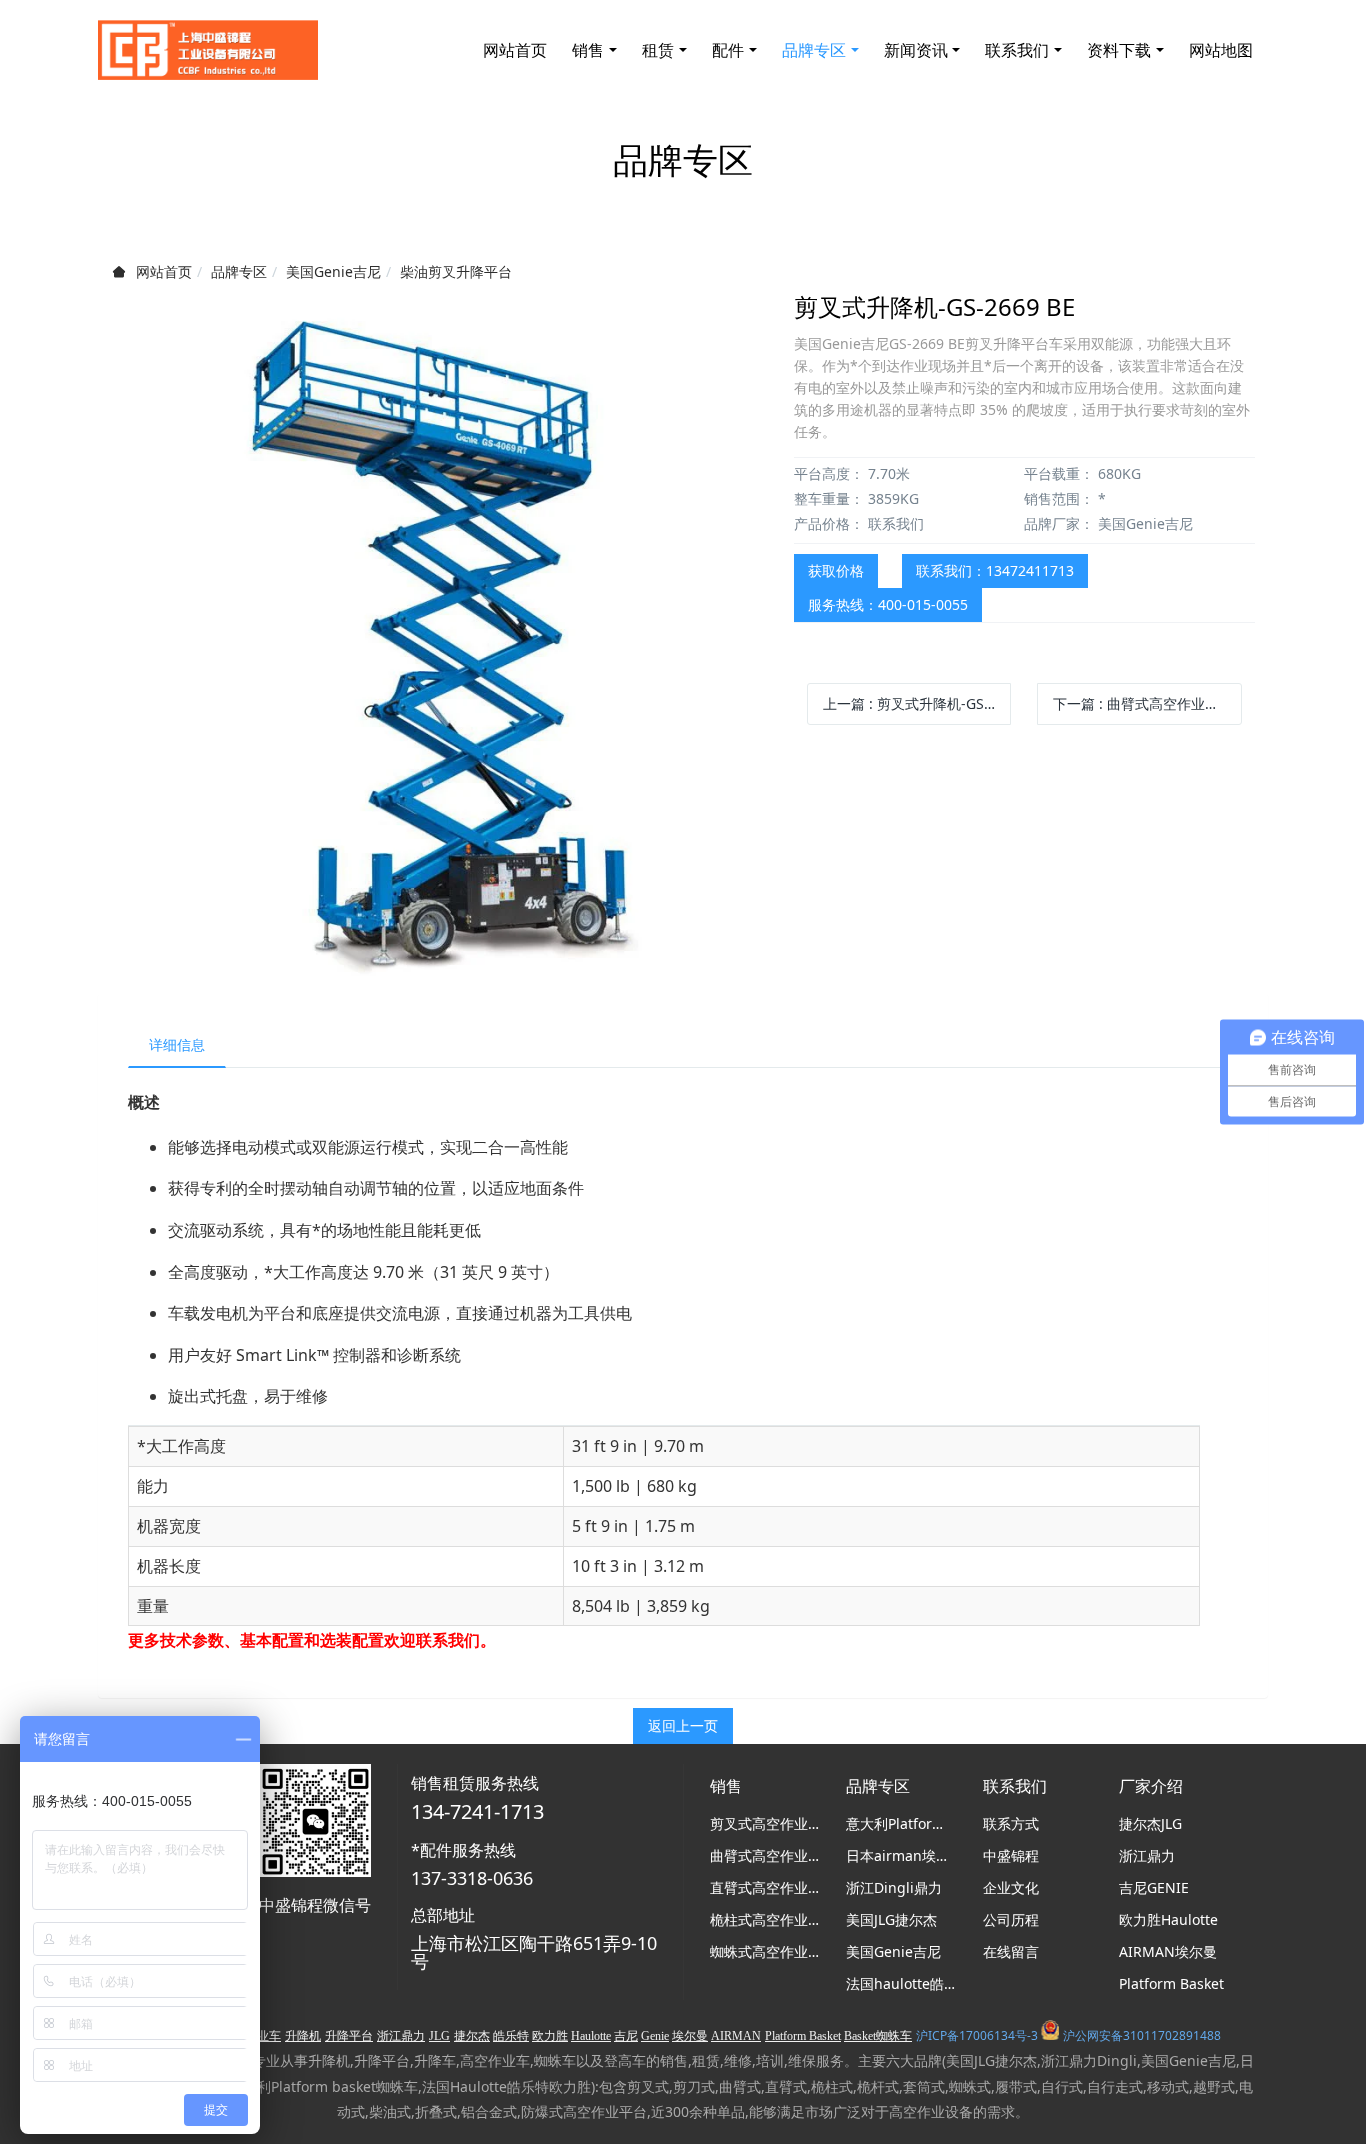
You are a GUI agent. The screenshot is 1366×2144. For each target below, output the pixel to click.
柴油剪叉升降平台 (456, 271)
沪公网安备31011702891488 (1142, 2035)
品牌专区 (239, 271)
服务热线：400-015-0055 (888, 604)
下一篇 (1147, 703)
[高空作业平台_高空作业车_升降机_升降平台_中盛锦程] (208, 50)
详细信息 (177, 1044)
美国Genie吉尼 (333, 271)
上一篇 (917, 703)
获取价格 (836, 570)
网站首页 (515, 50)
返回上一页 (683, 1725)
